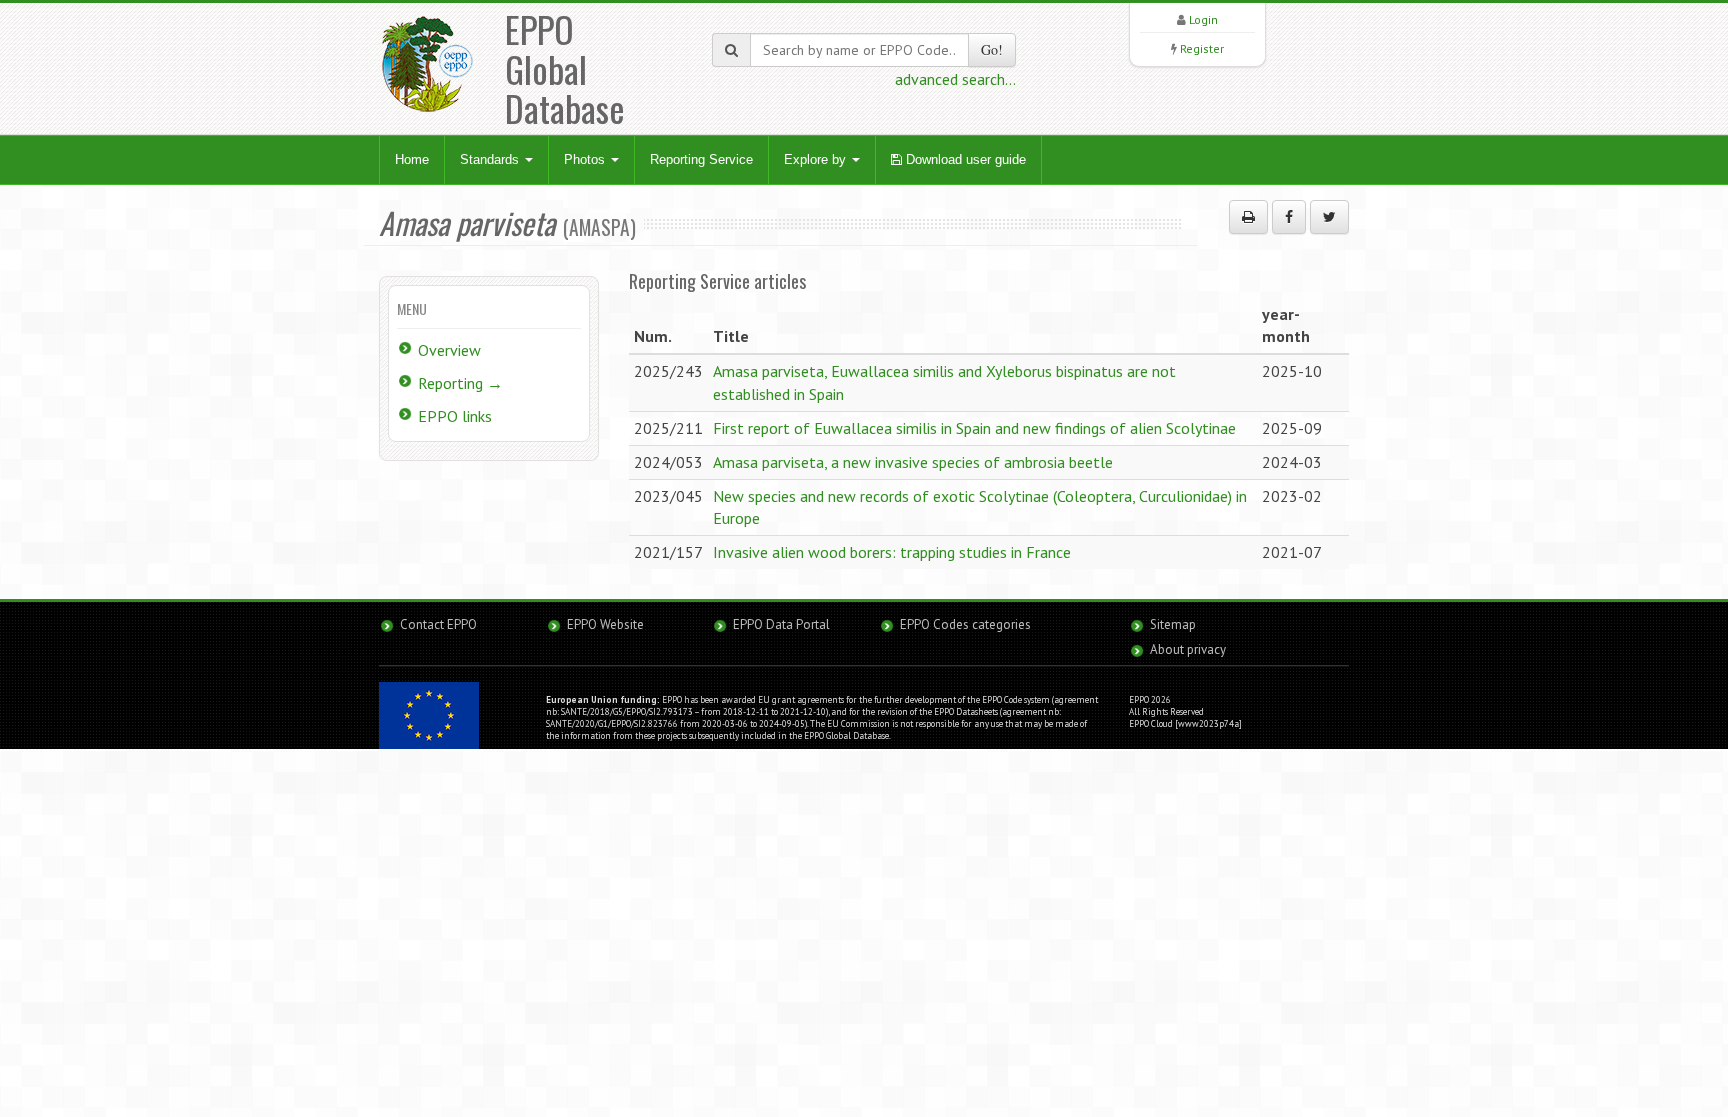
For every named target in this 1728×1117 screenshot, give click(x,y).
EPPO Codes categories (965, 624)
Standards (491, 159)
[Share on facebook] (1289, 217)
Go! (992, 49)
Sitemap (1173, 624)
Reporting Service (701, 159)
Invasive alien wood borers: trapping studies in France (892, 552)
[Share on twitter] (1329, 217)
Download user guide (964, 159)
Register (1202, 48)
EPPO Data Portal (781, 624)
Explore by (817, 159)
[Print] (1248, 217)
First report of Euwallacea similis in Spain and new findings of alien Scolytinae (974, 428)
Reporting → (460, 383)
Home (412, 159)
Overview (449, 350)
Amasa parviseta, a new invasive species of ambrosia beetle (913, 462)
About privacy (1188, 649)
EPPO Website (605, 624)
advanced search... (955, 79)
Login (1203, 19)
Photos (586, 159)
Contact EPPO (438, 624)
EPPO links (455, 416)
